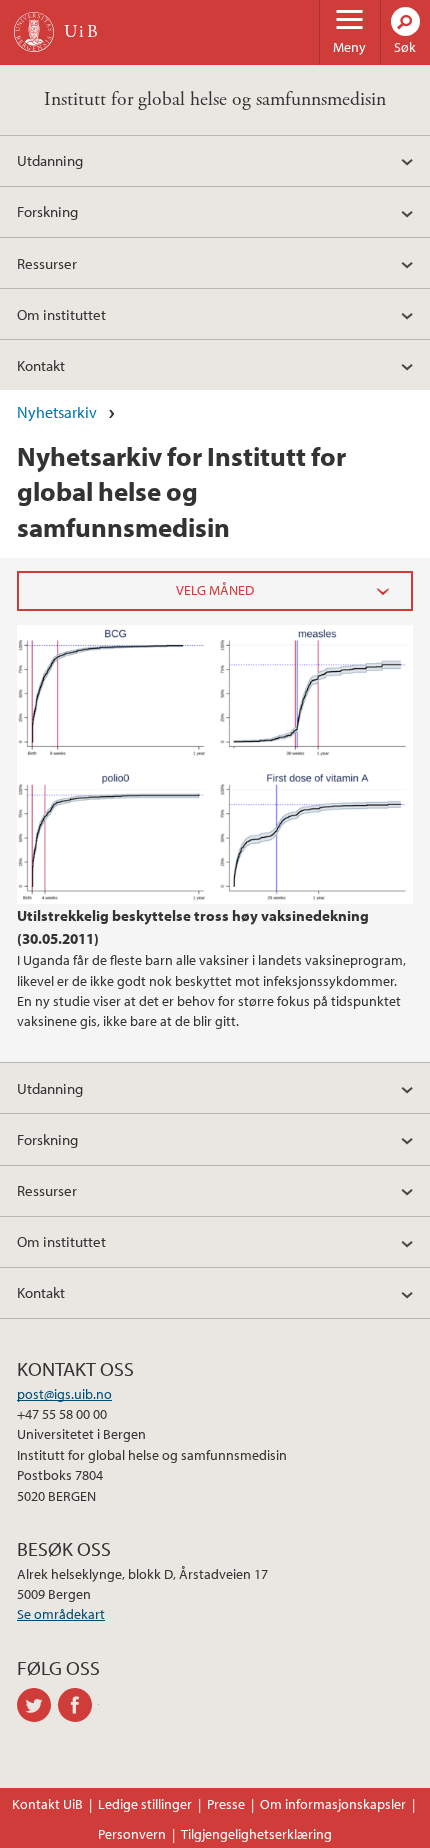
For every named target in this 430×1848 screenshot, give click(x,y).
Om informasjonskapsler (333, 1804)
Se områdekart (61, 1614)
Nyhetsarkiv (57, 412)
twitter (37, 1705)
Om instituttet (61, 314)
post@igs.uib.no (64, 1394)
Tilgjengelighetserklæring (256, 1834)
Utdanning (50, 160)
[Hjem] (34, 32)
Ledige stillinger (145, 1804)
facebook (78, 1705)
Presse (226, 1804)
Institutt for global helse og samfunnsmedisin (215, 99)
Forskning (47, 211)
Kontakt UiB (47, 1804)
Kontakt (41, 365)
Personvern (132, 1834)
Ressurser (47, 263)
